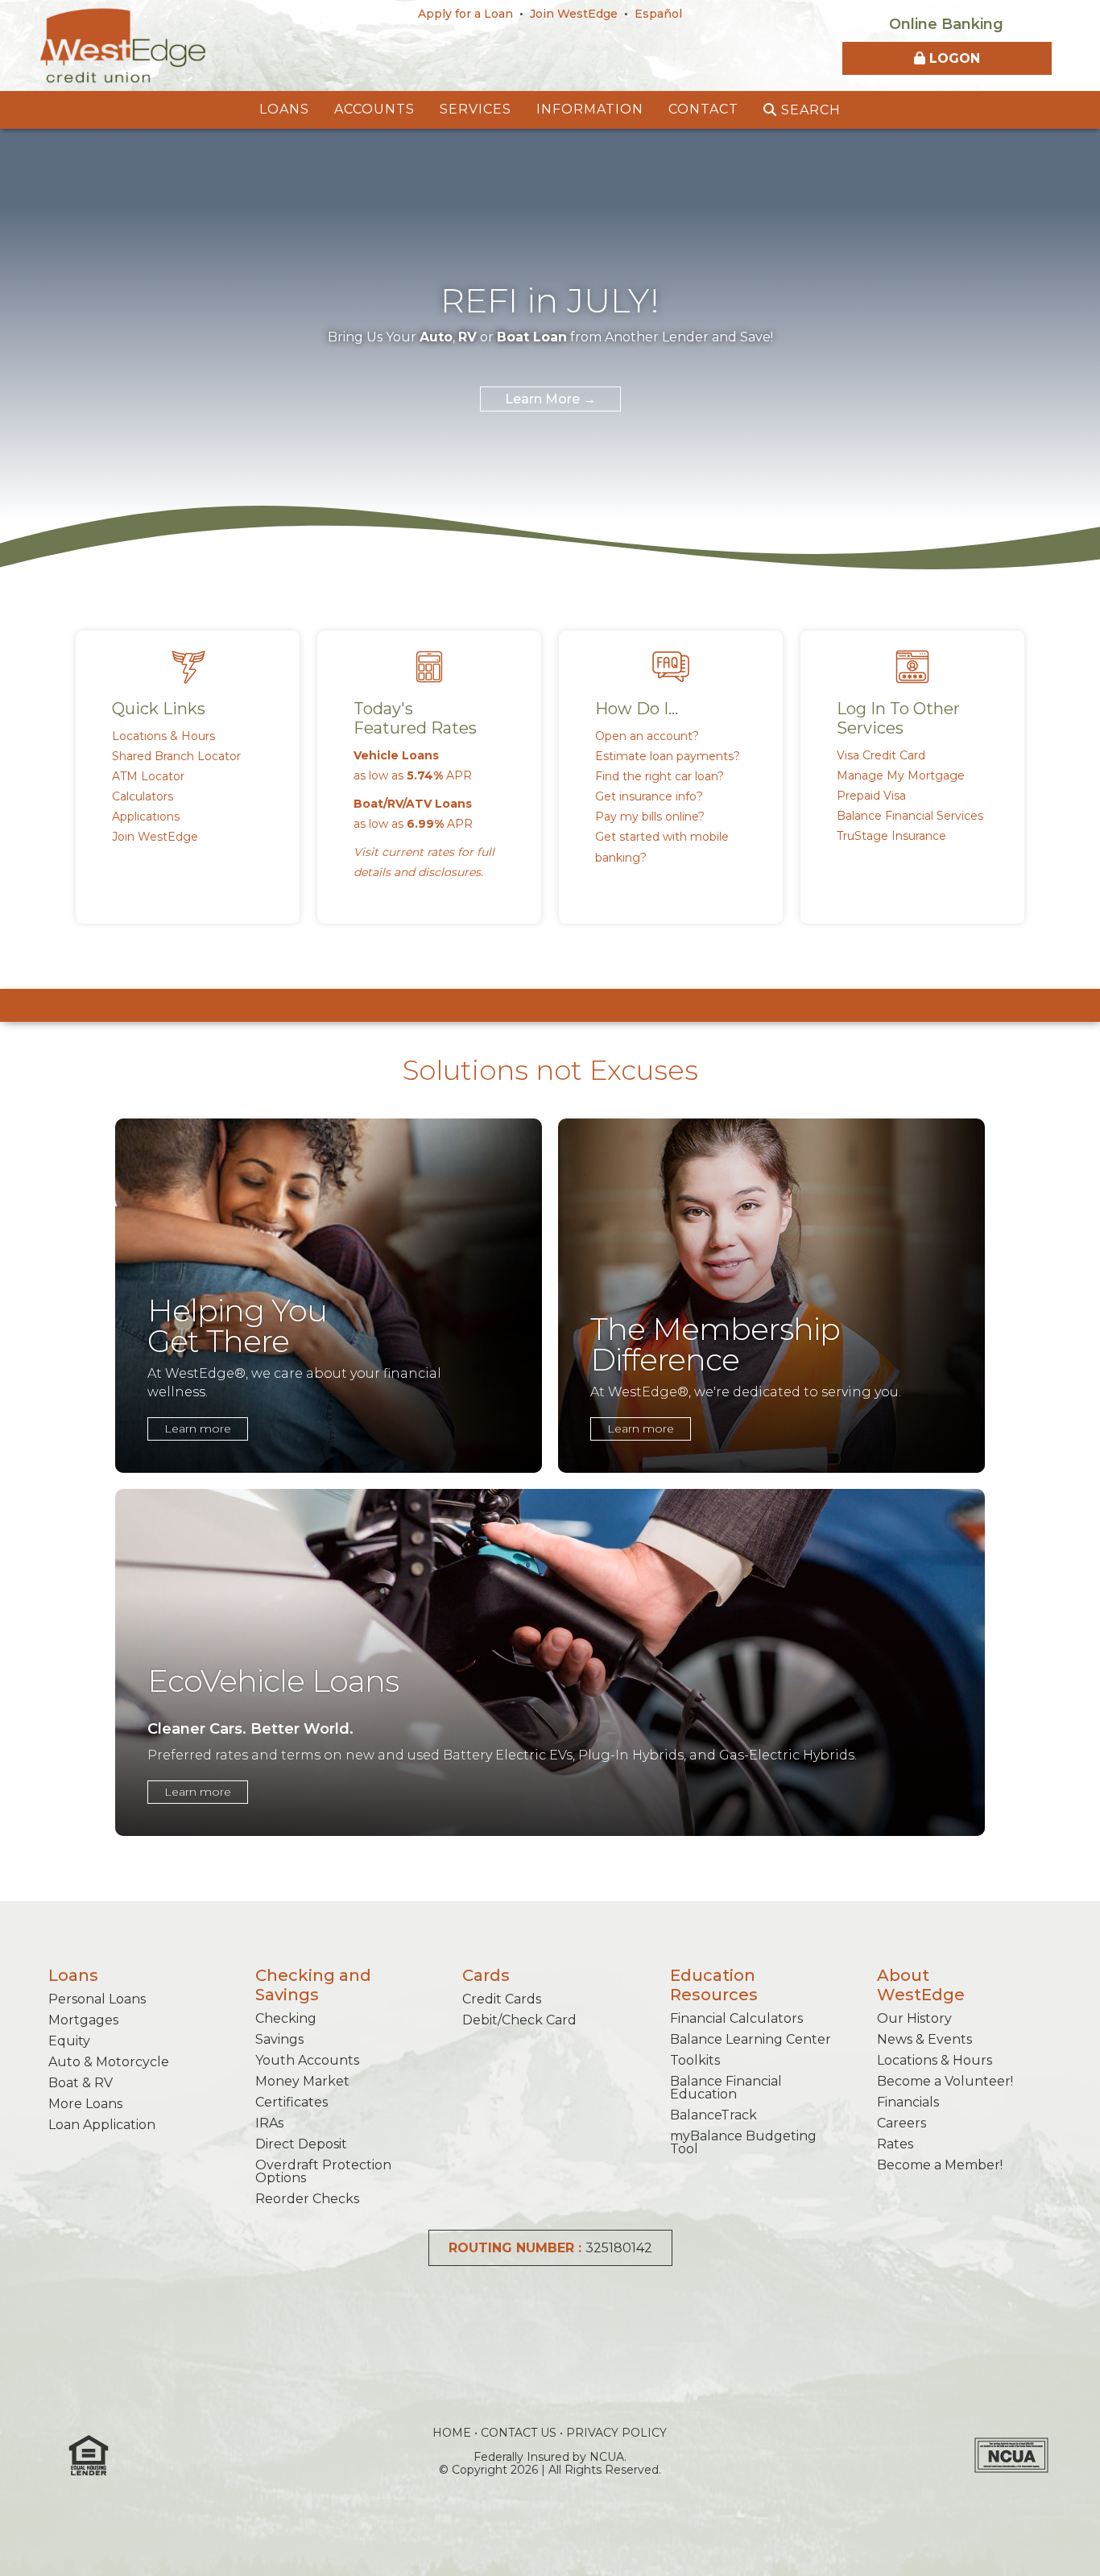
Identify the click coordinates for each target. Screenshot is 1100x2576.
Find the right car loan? (660, 776)
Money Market (302, 2081)
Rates (895, 2144)
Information (590, 109)
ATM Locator (148, 776)
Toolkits (695, 2060)
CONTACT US (519, 2433)
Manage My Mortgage (901, 775)
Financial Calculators (736, 2018)
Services (476, 109)
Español (658, 14)
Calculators (143, 796)
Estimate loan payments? (668, 756)
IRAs (269, 2123)
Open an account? (647, 736)
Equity (69, 2041)
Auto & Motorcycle (109, 2062)
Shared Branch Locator (176, 756)
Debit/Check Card (519, 2020)
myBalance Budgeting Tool (743, 2142)
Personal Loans (97, 1999)
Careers (902, 2123)
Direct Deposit (301, 2144)
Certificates (292, 2102)
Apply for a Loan (465, 14)
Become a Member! (940, 2165)
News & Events (924, 2039)
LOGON (953, 58)
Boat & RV (81, 2083)
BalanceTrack (713, 2115)
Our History (914, 2018)
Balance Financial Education (726, 2088)
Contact (703, 109)
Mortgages (83, 2020)
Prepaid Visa (871, 796)
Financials (908, 2102)
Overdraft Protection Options (323, 2171)
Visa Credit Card (881, 755)
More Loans (85, 2104)
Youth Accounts (307, 2060)
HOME (452, 2433)
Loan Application (102, 2125)
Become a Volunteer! (945, 2081)
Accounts (374, 109)
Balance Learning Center (751, 2039)
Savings (279, 2039)
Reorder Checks (307, 2199)
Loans (284, 109)
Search (809, 110)
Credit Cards (502, 1999)
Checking (286, 2018)
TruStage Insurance (891, 836)
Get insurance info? (649, 796)
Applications (146, 817)
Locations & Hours (163, 736)
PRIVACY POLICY (616, 2433)
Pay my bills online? (650, 817)
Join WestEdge (574, 14)
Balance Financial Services (910, 816)
